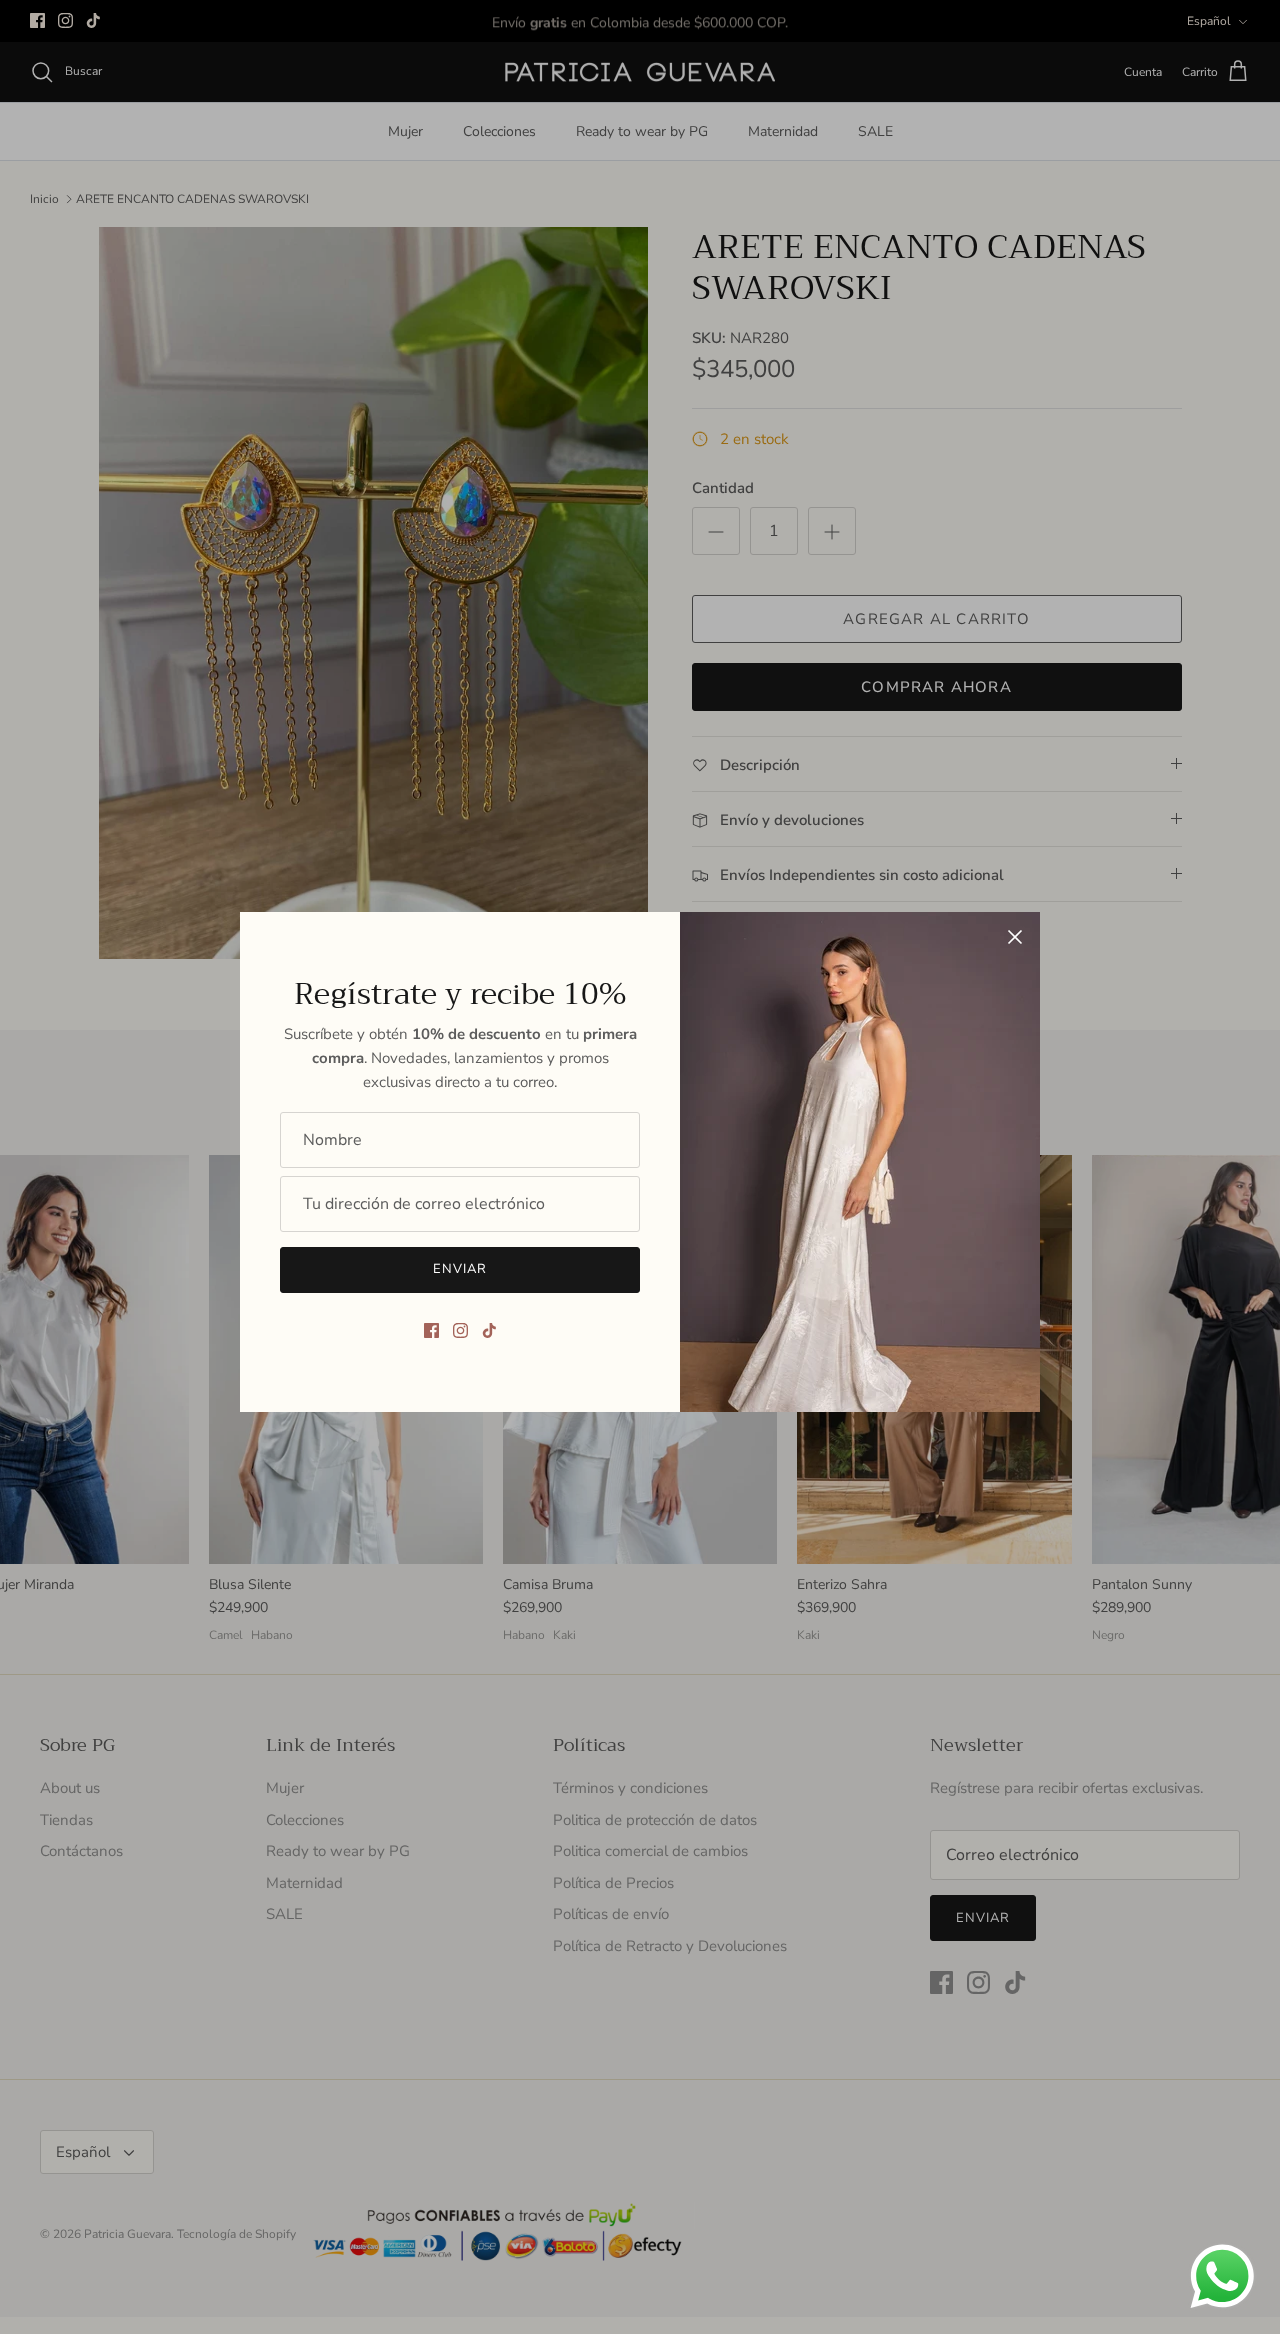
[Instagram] (460, 1330)
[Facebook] (431, 1330)
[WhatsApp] (1222, 2276)
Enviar (460, 1269)
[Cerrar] (1015, 937)
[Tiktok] (489, 1330)
